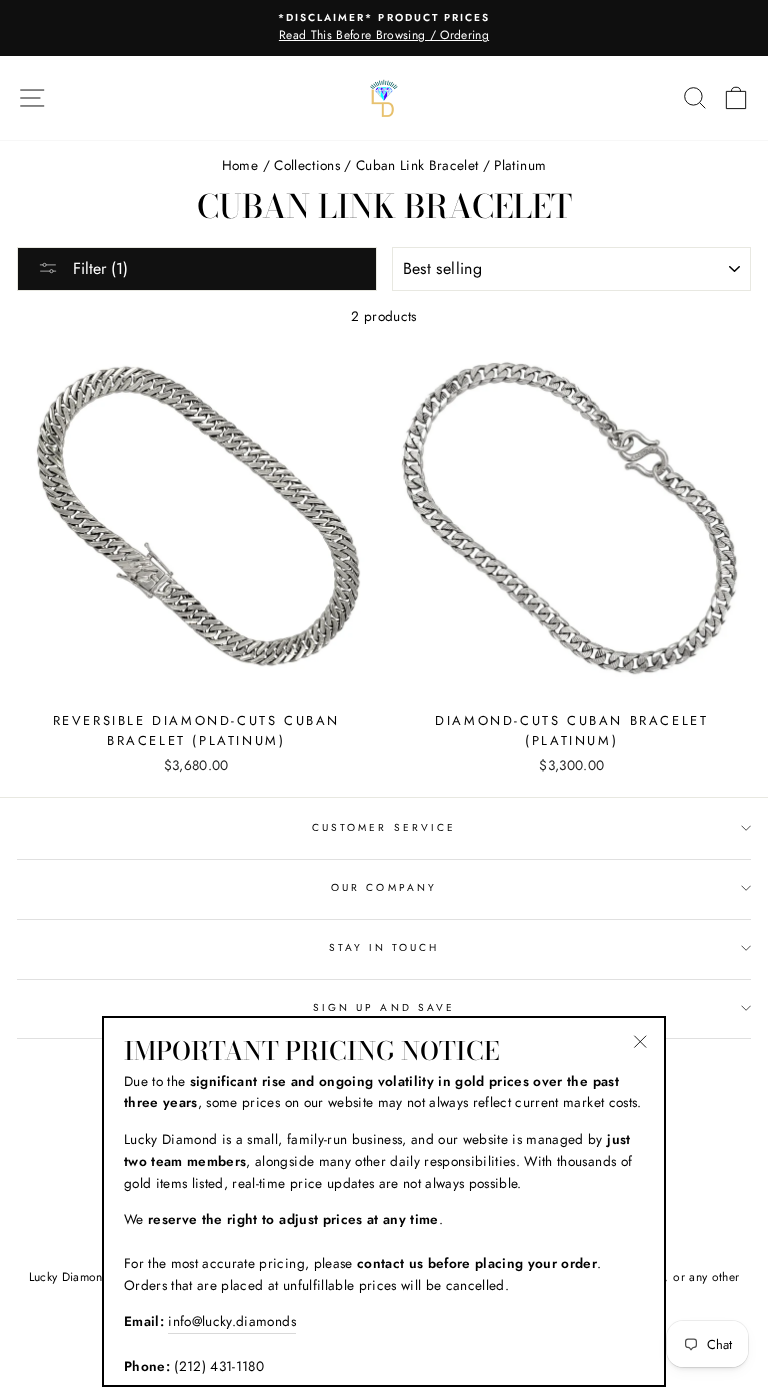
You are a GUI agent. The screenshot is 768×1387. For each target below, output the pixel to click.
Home (240, 165)
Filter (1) (98, 268)
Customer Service (384, 827)
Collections (307, 165)
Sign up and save (384, 1007)
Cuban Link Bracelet (417, 165)
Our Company (384, 887)
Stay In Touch (384, 947)
